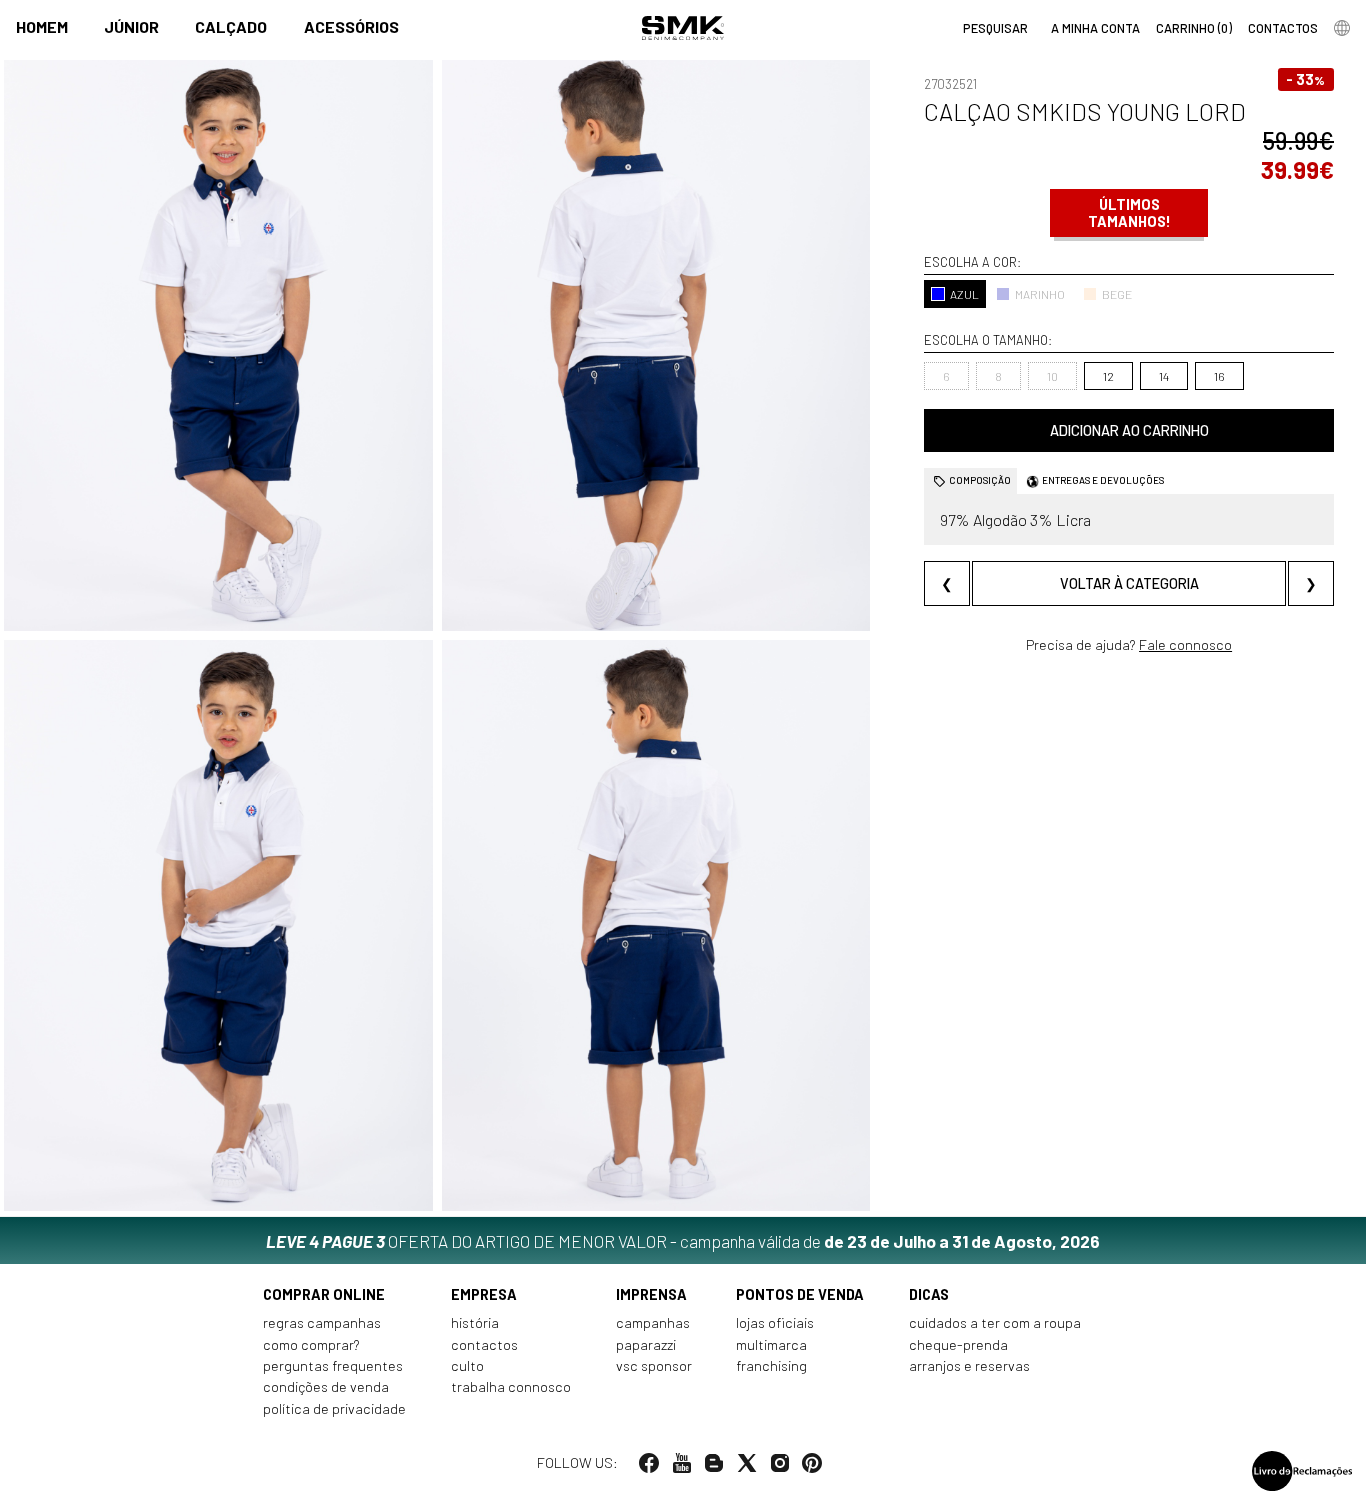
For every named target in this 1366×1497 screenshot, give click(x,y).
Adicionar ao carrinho (1129, 430)
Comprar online (324, 1294)
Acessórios (351, 26)
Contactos (484, 1344)
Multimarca (771, 1344)
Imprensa (651, 1294)
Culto (467, 1365)
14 (1164, 376)
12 (1108, 376)
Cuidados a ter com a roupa (995, 1322)
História (475, 1322)
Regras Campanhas (322, 1322)
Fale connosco (1185, 644)
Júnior (131, 26)
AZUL (964, 294)
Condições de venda (326, 1386)
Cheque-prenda (958, 1344)
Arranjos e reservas (969, 1365)
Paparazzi (646, 1344)
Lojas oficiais (775, 1322)
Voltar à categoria (1129, 583)
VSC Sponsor (654, 1365)
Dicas (929, 1294)
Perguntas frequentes (333, 1365)
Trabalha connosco (511, 1386)
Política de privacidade (334, 1408)
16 (1219, 376)
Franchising (771, 1365)
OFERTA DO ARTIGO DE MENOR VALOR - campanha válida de (683, 1241)
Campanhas (653, 1322)
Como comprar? (311, 1344)
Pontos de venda (800, 1294)
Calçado (231, 26)
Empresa (484, 1294)
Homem (42, 26)
